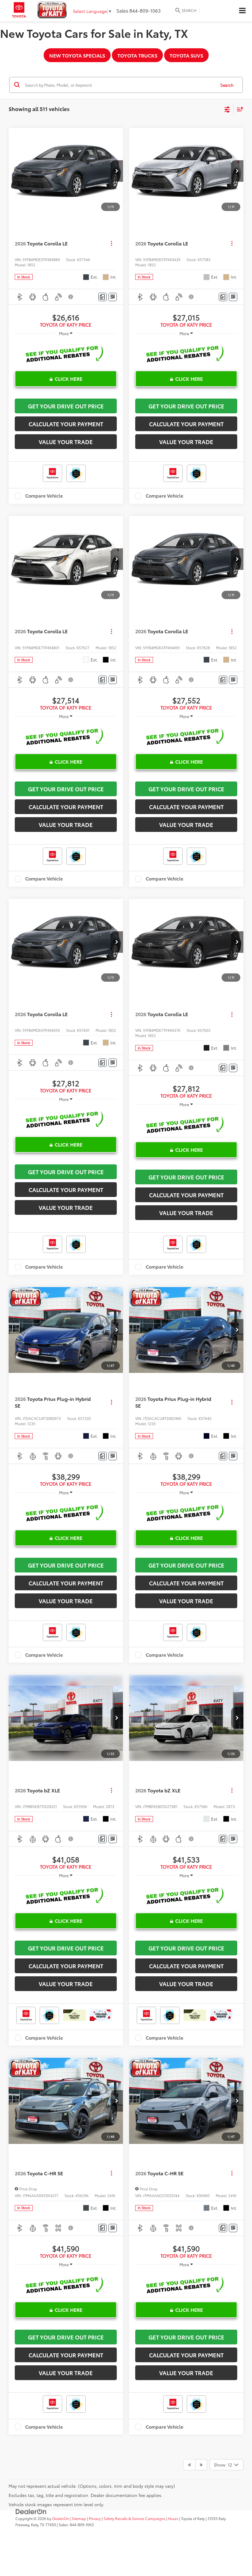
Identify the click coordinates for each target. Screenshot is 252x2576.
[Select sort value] (238, 109)
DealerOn (61, 2518)
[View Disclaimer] (71, 297)
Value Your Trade (66, 442)
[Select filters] (227, 109)
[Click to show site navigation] (242, 11)
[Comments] (102, 297)
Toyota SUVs (186, 55)
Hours (173, 2518)
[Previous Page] (189, 2465)
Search (227, 85)
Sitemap (79, 2518)
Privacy (95, 2518)
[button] (117, 171)
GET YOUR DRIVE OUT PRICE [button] (66, 406)
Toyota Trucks (137, 55)
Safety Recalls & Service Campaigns (134, 2518)
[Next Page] (201, 2465)
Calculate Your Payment (66, 424)
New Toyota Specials (77, 55)
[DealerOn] (31, 2511)
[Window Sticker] (113, 297)
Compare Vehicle (44, 496)
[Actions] (111, 243)
